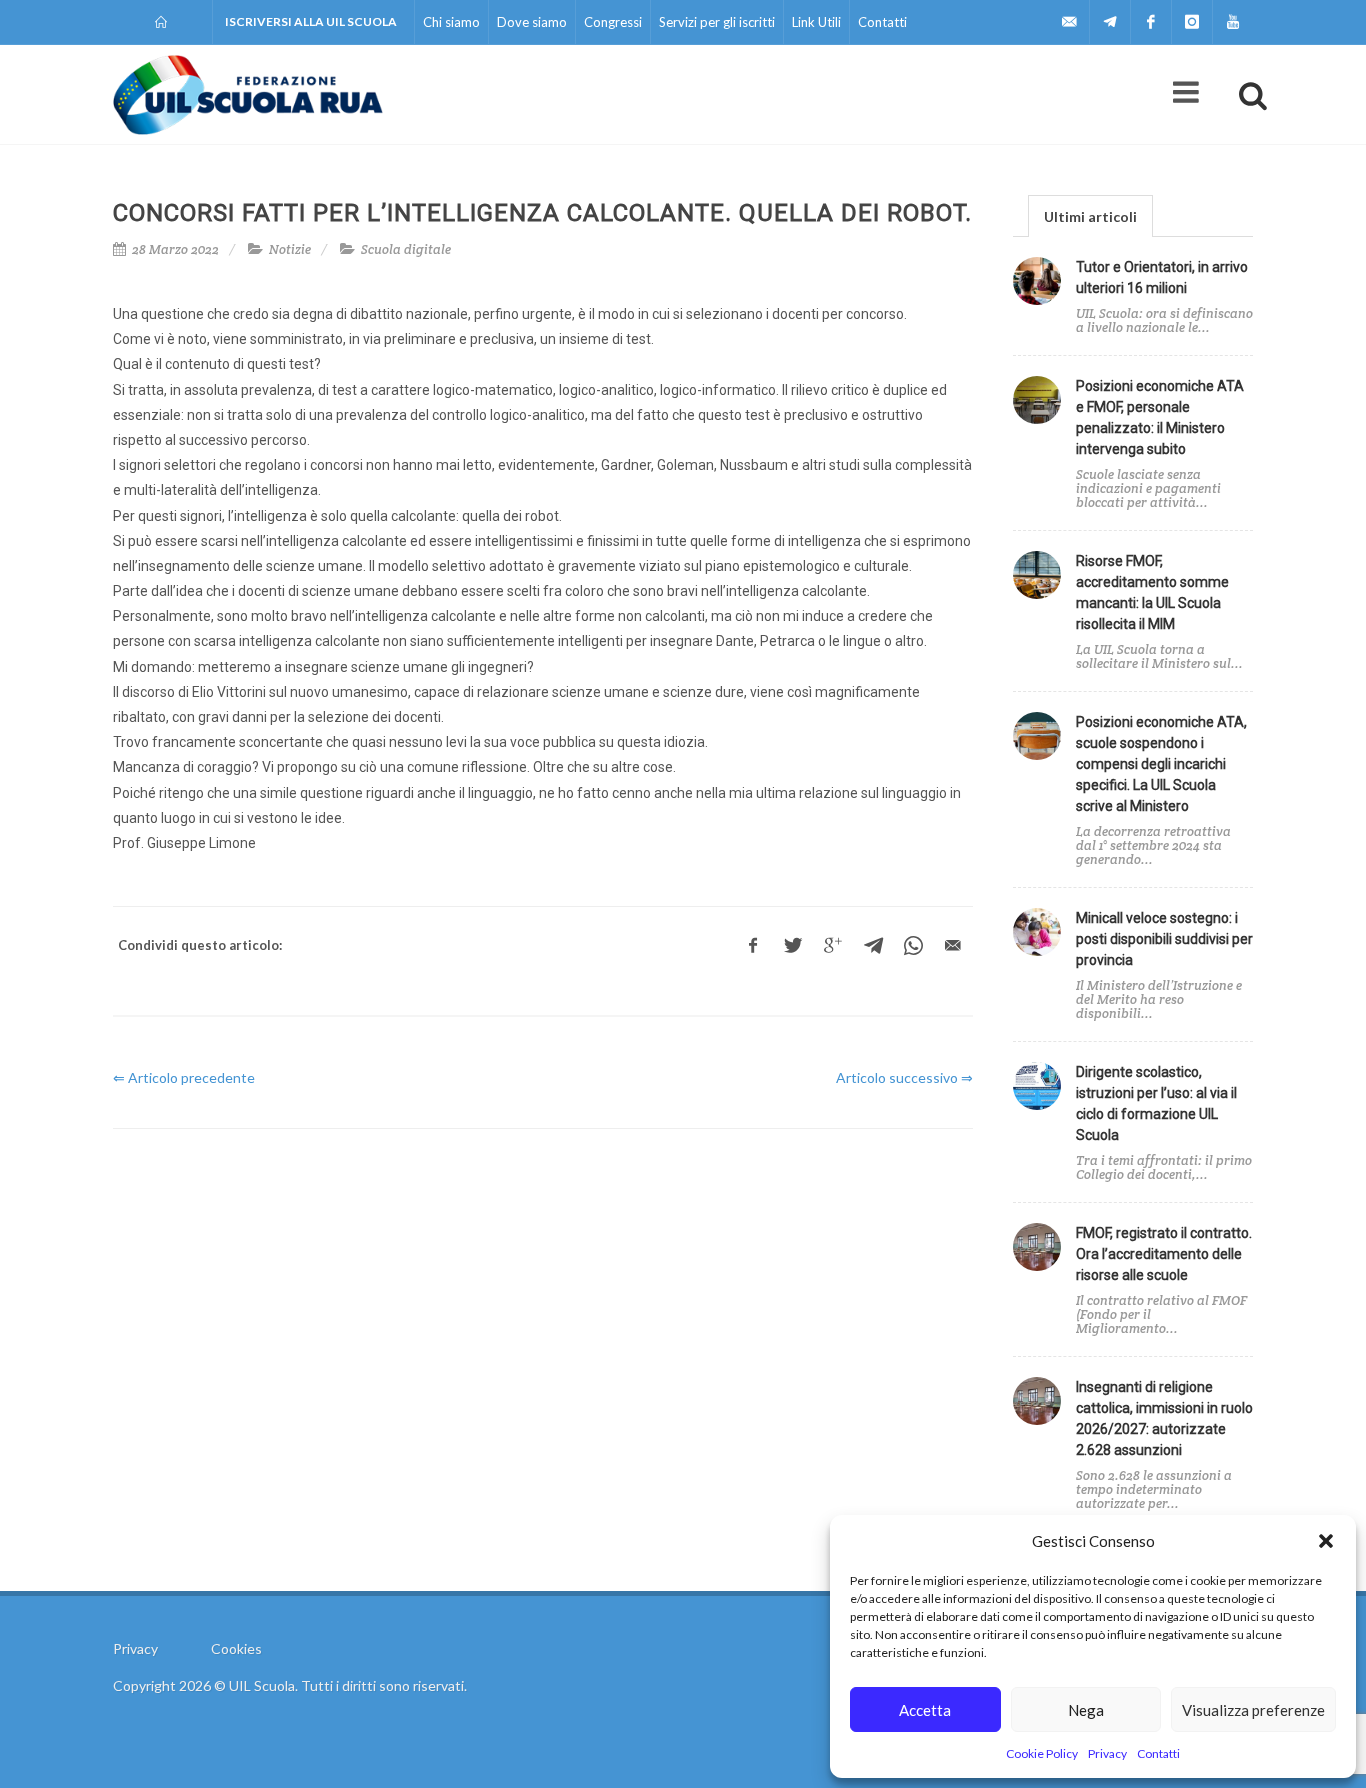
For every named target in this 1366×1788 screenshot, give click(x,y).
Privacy (1107, 1753)
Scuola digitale (406, 249)
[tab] (1090, 215)
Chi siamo (451, 22)
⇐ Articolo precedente (184, 1077)
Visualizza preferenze (1253, 1710)
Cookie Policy (1042, 1753)
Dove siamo (532, 22)
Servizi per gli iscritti (717, 22)
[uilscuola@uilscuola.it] (1069, 22)
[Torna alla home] (162, 22)
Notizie (290, 249)
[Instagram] (1192, 22)
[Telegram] (1110, 22)
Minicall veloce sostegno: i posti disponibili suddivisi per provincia (1164, 939)
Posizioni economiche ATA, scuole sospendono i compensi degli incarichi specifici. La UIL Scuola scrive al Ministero (1161, 764)
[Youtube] (1233, 22)
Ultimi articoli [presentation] (1090, 216)
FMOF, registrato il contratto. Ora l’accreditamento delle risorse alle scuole (1164, 1254)
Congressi (613, 22)
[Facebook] (1151, 22)
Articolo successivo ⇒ (904, 1077)
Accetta (925, 1710)
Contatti (1158, 1753)
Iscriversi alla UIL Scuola (311, 21)
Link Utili (816, 22)
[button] (1326, 1541)
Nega (1086, 1710)
